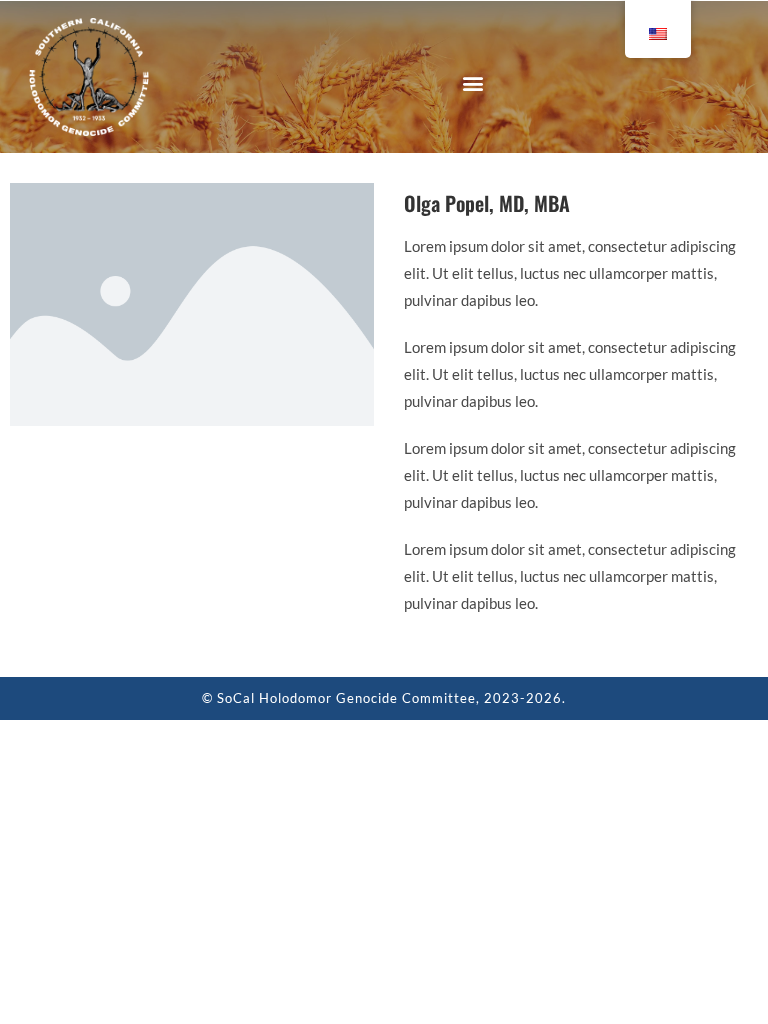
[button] (472, 82)
